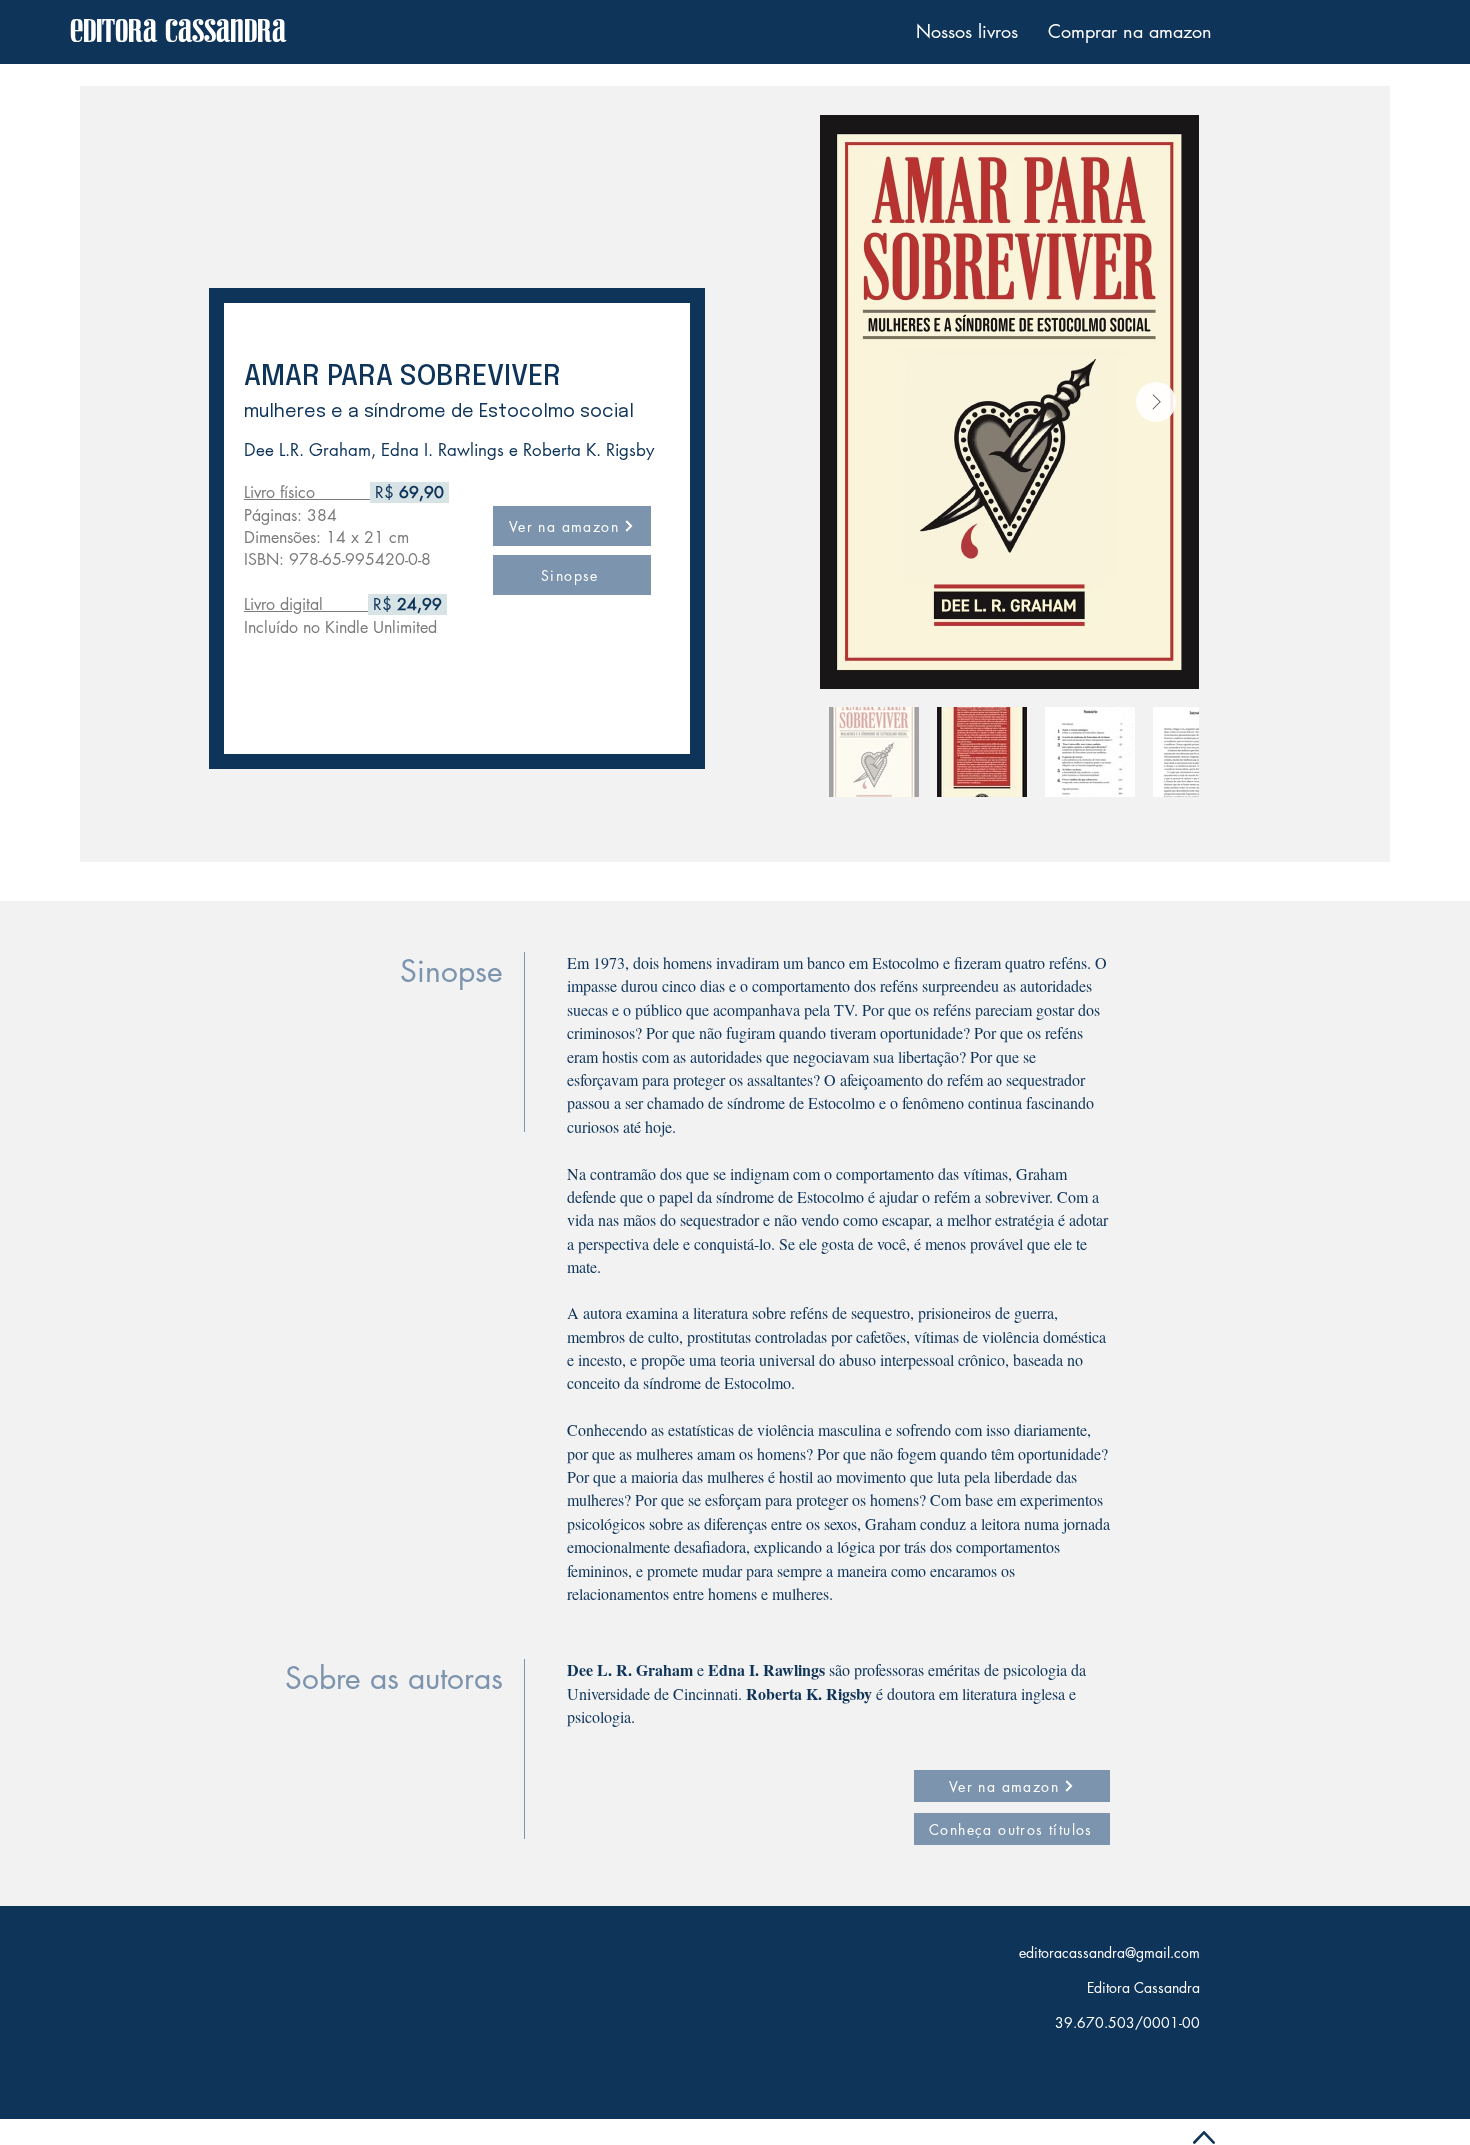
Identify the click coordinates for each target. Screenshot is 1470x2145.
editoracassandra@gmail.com (1109, 1952)
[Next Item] (1156, 402)
